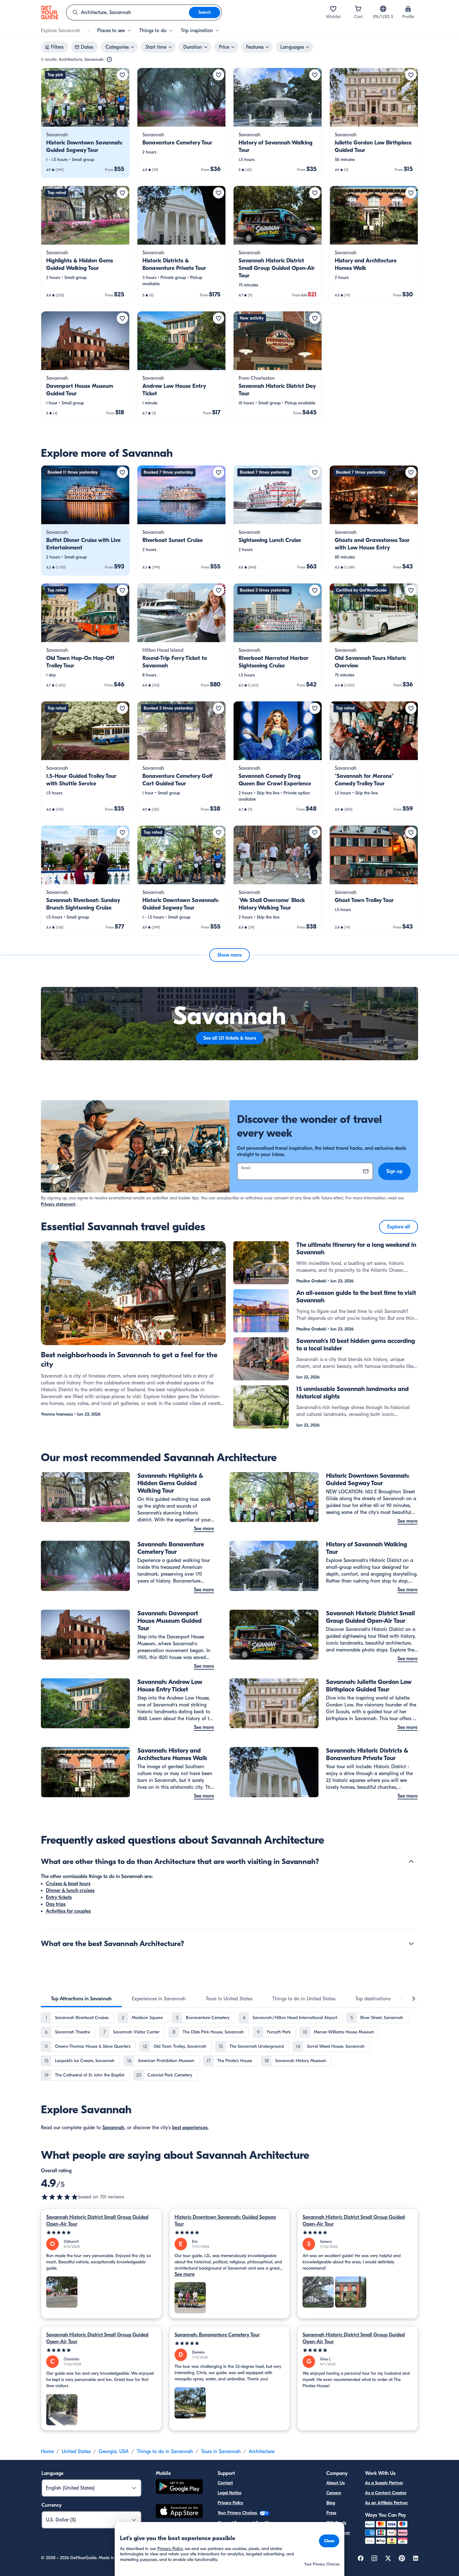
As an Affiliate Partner (386, 2503)
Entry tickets (59, 1897)
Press (331, 2513)
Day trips (56, 1904)
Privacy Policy (230, 2503)
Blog (331, 2503)
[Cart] (358, 9)
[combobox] (128, 12)
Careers (334, 2493)
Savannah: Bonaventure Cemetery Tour (217, 2335)
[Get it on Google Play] (179, 2488)
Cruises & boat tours (68, 1884)
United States (76, 2452)
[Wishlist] (333, 9)
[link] (85, 123)
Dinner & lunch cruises (70, 1891)
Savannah (113, 2128)
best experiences (190, 2128)
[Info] (109, 60)
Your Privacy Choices (238, 2513)
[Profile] (408, 9)
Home (47, 2452)
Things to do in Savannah (165, 2452)
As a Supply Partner (384, 2483)
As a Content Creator (386, 2493)
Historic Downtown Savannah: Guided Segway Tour (225, 2221)
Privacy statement (58, 1204)
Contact (225, 2483)
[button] (85, 123)
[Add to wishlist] (122, 75)
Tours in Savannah (221, 2452)
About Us (336, 2483)
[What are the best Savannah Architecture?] (411, 1944)
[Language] (383, 9)
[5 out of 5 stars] (101, 2233)
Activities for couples (68, 1911)
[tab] (81, 1999)
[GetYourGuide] (50, 12)
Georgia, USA (114, 2452)
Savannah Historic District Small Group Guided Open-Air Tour (97, 2221)
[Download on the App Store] (179, 2512)
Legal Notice (230, 2493)
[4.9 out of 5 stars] (60, 2197)
